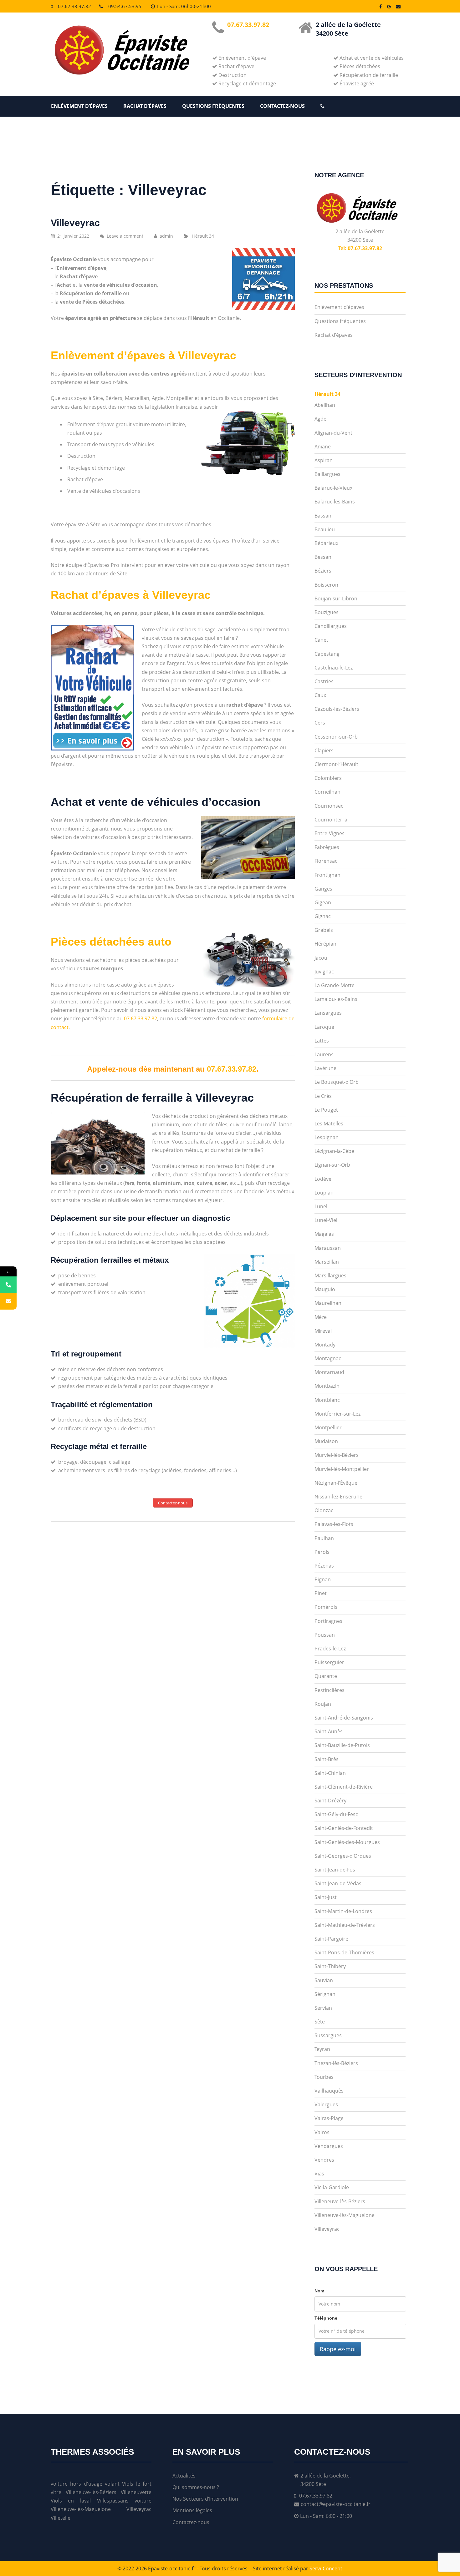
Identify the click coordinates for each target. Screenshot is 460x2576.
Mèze (321, 1317)
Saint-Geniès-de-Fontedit (344, 1828)
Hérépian (325, 944)
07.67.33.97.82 (74, 6)
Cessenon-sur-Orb (336, 737)
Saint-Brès (327, 1759)
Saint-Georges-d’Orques (343, 1856)
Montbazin (327, 1386)
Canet (321, 640)
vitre (56, 2492)
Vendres (324, 2160)
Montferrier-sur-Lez (337, 1414)
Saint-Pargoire (331, 1939)
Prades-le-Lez (330, 1649)
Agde (320, 419)
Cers (320, 723)
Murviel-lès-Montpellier (342, 1469)
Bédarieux (326, 543)
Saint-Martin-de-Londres (343, 1911)
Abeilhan (325, 405)
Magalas (324, 1234)
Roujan (323, 1704)
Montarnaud (329, 1372)
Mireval (323, 1331)
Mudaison (326, 1441)
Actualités (184, 2476)
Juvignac (324, 972)
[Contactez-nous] (8, 1301)
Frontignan (327, 875)
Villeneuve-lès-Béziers (340, 2201)
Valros (322, 2132)
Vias (319, 2174)
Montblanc (327, 1400)
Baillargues (327, 474)
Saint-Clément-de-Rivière (344, 1787)
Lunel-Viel (326, 1220)
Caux (320, 695)
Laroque (324, 1027)
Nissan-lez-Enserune (338, 1497)
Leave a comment (125, 236)
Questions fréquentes (213, 106)
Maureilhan (328, 1303)
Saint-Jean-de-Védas (338, 1883)
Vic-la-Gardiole (332, 2187)
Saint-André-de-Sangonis (344, 1718)
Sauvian (324, 1980)
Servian (323, 2008)
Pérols (322, 1552)
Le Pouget (326, 1110)
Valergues (326, 2104)
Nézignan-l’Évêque (336, 1483)
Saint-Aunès (329, 1731)
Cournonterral (332, 820)
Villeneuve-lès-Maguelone (345, 2215)
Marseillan (327, 1262)
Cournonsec (329, 806)
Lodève (323, 1179)
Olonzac (324, 1510)
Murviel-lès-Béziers (337, 1455)
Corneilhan (327, 792)
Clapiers (324, 750)
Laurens (324, 1054)
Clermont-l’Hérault (336, 764)
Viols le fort (137, 2484)
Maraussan (328, 1248)
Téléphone (326, 2318)
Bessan (323, 557)
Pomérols (326, 1607)
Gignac (323, 916)
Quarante (326, 1676)
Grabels (324, 930)
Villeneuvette (136, 2492)
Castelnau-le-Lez (334, 668)
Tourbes (324, 2077)
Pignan (323, 1579)
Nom (319, 2291)
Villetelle (61, 2518)
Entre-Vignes (330, 833)
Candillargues (331, 626)
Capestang (327, 654)
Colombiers (328, 778)
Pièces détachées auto (111, 942)
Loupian (324, 1193)
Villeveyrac (75, 223)
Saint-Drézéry (330, 1801)
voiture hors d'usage (77, 2484)
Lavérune (325, 1068)
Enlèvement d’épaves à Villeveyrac (143, 355)
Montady (325, 1345)
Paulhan (324, 1538)
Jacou (321, 958)
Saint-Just (326, 1897)
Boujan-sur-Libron (336, 599)
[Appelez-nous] (8, 1285)
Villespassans (113, 2501)
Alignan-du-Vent (333, 433)
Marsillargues (330, 1275)
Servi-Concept (326, 2568)
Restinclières (330, 1690)
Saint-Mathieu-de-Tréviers (345, 1925)
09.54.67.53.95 (125, 6)
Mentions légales (192, 2510)
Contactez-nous (282, 106)
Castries (324, 681)
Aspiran (324, 460)
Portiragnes (328, 1621)
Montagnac (328, 1358)
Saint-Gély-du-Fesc (336, 1814)
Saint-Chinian (330, 1773)
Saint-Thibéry (330, 1966)
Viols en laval (71, 2501)
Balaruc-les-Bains (335, 502)
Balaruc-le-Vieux (333, 488)
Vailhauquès (329, 2091)
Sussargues (328, 2035)
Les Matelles (329, 1124)
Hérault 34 (203, 236)
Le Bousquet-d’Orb (337, 1082)
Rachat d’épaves (145, 106)
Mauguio (325, 1289)
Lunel (321, 1206)
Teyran (322, 2049)
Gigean (323, 902)
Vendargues (329, 2146)
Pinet (321, 1593)
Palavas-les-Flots (334, 1524)
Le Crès (323, 1096)
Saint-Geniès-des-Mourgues (347, 1842)
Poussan (325, 1635)
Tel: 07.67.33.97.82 (360, 248)
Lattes (322, 1041)
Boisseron (326, 585)
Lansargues (328, 1013)
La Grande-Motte (335, 985)
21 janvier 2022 (73, 236)
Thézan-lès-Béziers (336, 2063)
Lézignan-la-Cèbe (334, 1151)
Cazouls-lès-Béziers (337, 709)
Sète (320, 2022)
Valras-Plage (329, 2118)
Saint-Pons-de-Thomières (344, 1952)
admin (166, 236)
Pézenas (324, 1566)
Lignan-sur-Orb (332, 1165)
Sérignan (325, 1994)
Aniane (323, 447)
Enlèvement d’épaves (79, 106)
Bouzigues (327, 612)
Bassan (323, 516)
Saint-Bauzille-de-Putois (342, 1745)
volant (112, 2484)
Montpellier (328, 1427)
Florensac (326, 861)
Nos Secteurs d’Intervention (205, 2499)
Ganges (323, 889)
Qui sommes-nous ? (196, 2487)
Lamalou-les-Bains (336, 999)
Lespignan (327, 1137)
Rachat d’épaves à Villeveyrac (131, 595)
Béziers (323, 571)
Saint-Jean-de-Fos (335, 1870)
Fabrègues (327, 847)
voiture (143, 2501)
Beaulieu (325, 529)
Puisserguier (329, 1662)
